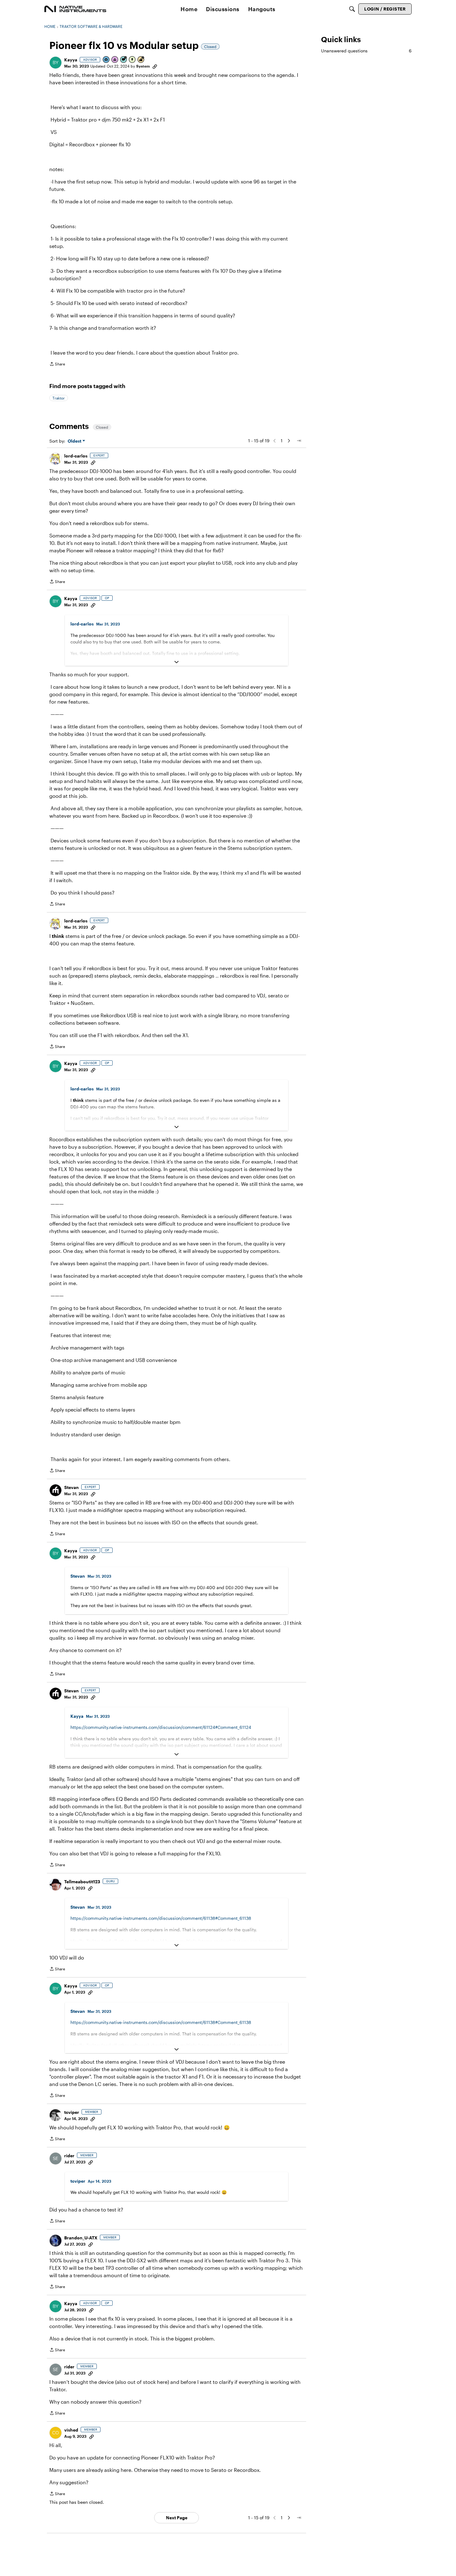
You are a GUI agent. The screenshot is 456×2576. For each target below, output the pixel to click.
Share (57, 365)
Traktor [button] (59, 398)
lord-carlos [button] (76, 456)
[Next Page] (289, 441)
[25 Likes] (141, 60)
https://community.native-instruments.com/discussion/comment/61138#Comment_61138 (161, 1918)
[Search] (352, 9)
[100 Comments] (124, 60)
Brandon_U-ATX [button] (81, 2238)
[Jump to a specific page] (299, 441)
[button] (56, 63)
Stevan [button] (72, 1487)
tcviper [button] (72, 2112)
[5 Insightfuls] (132, 60)
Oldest (75, 441)
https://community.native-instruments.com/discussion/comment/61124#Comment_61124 (161, 1727)
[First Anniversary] (115, 60)
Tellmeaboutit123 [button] (82, 1882)
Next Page (177, 2518)
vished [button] (71, 2430)
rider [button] (69, 2156)
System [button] (143, 66)
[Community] (75, 9)
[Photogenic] (106, 60)
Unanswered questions (366, 51)
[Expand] (177, 662)
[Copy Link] (155, 66)
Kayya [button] (71, 60)
